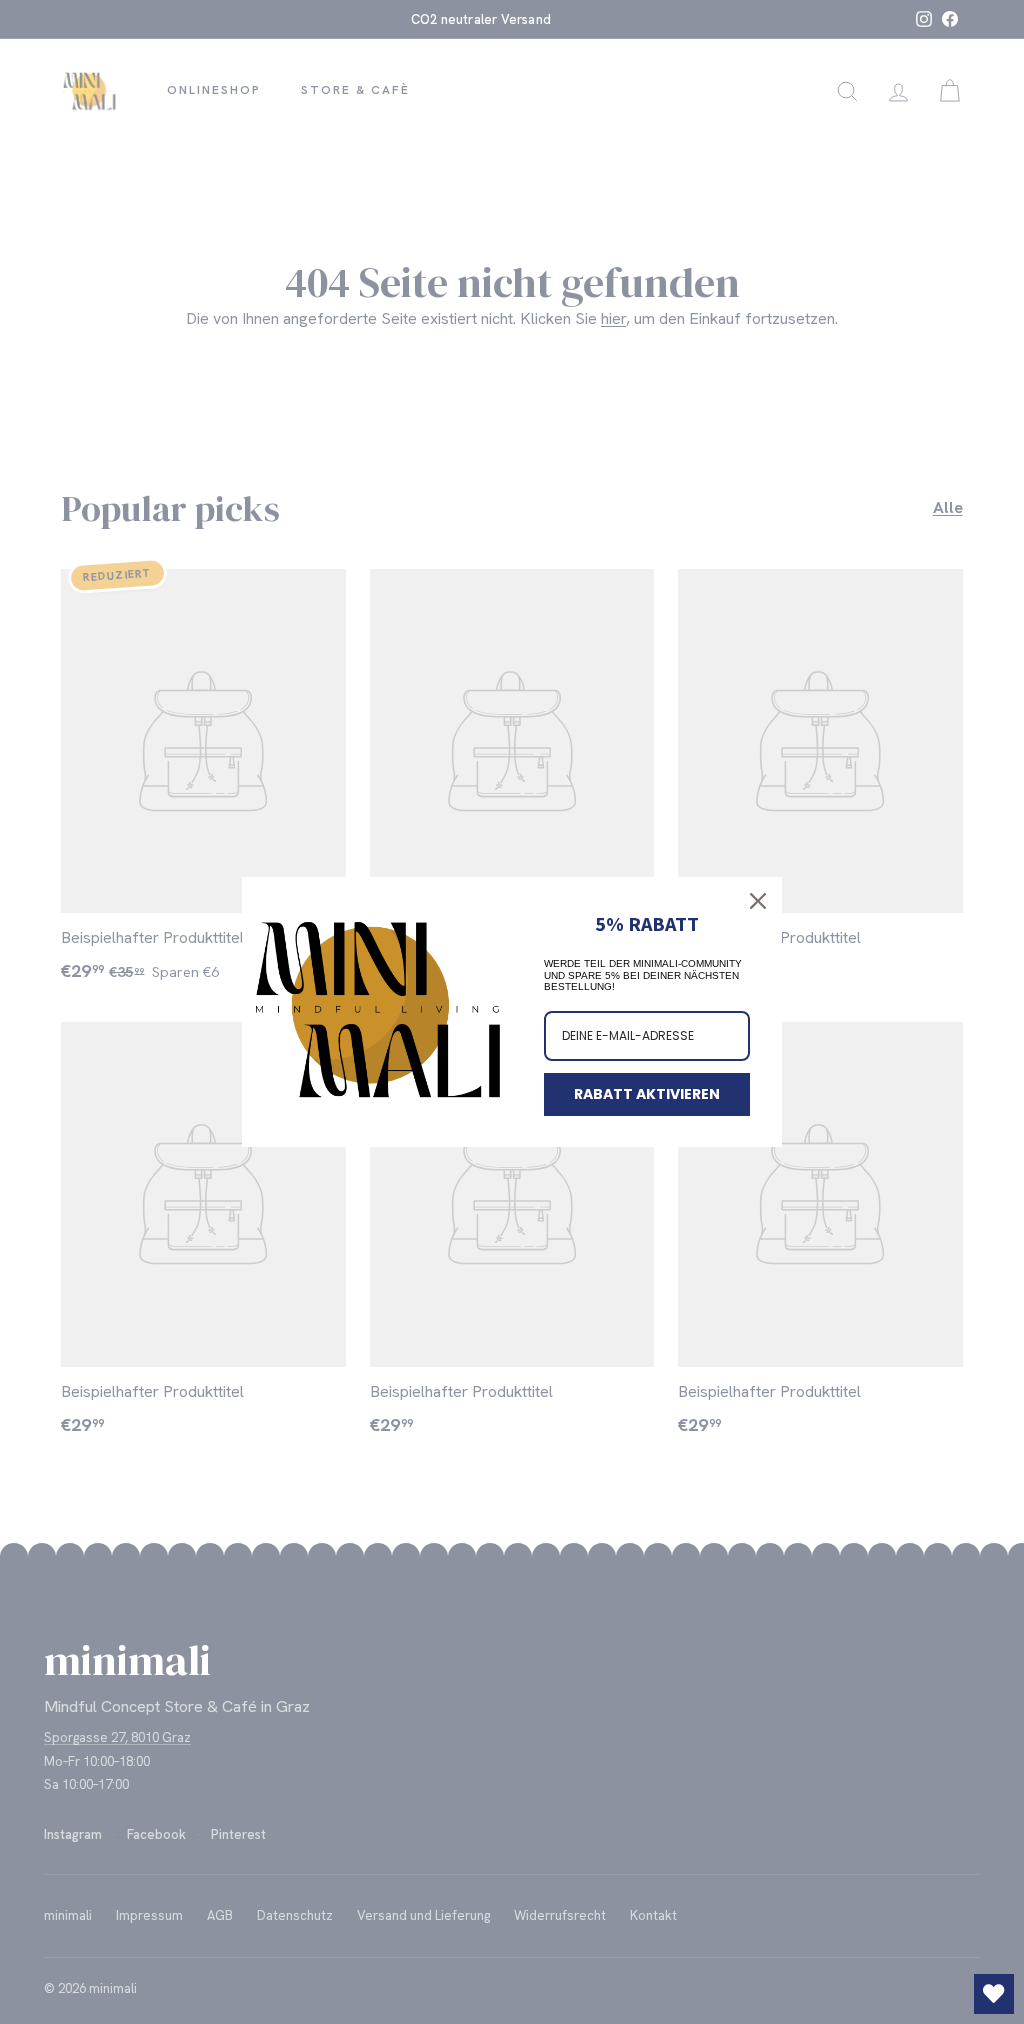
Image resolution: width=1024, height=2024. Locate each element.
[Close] (758, 901)
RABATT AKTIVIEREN (647, 1094)
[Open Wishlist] (994, 1994)
